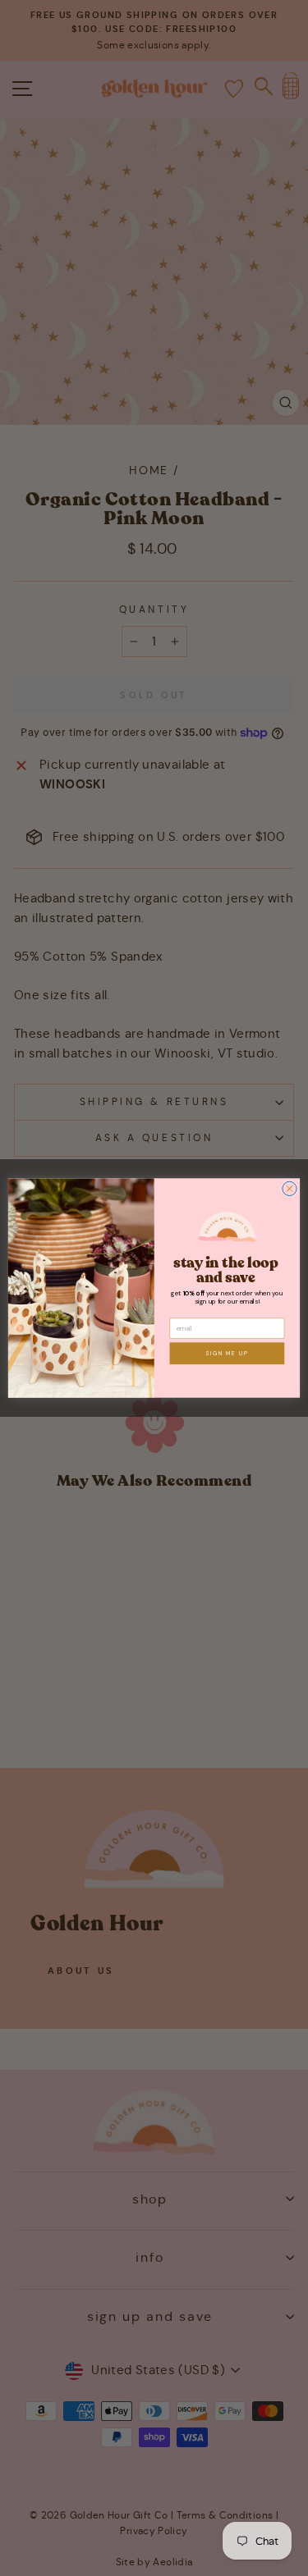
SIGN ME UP (227, 1353)
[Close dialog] (290, 1188)
